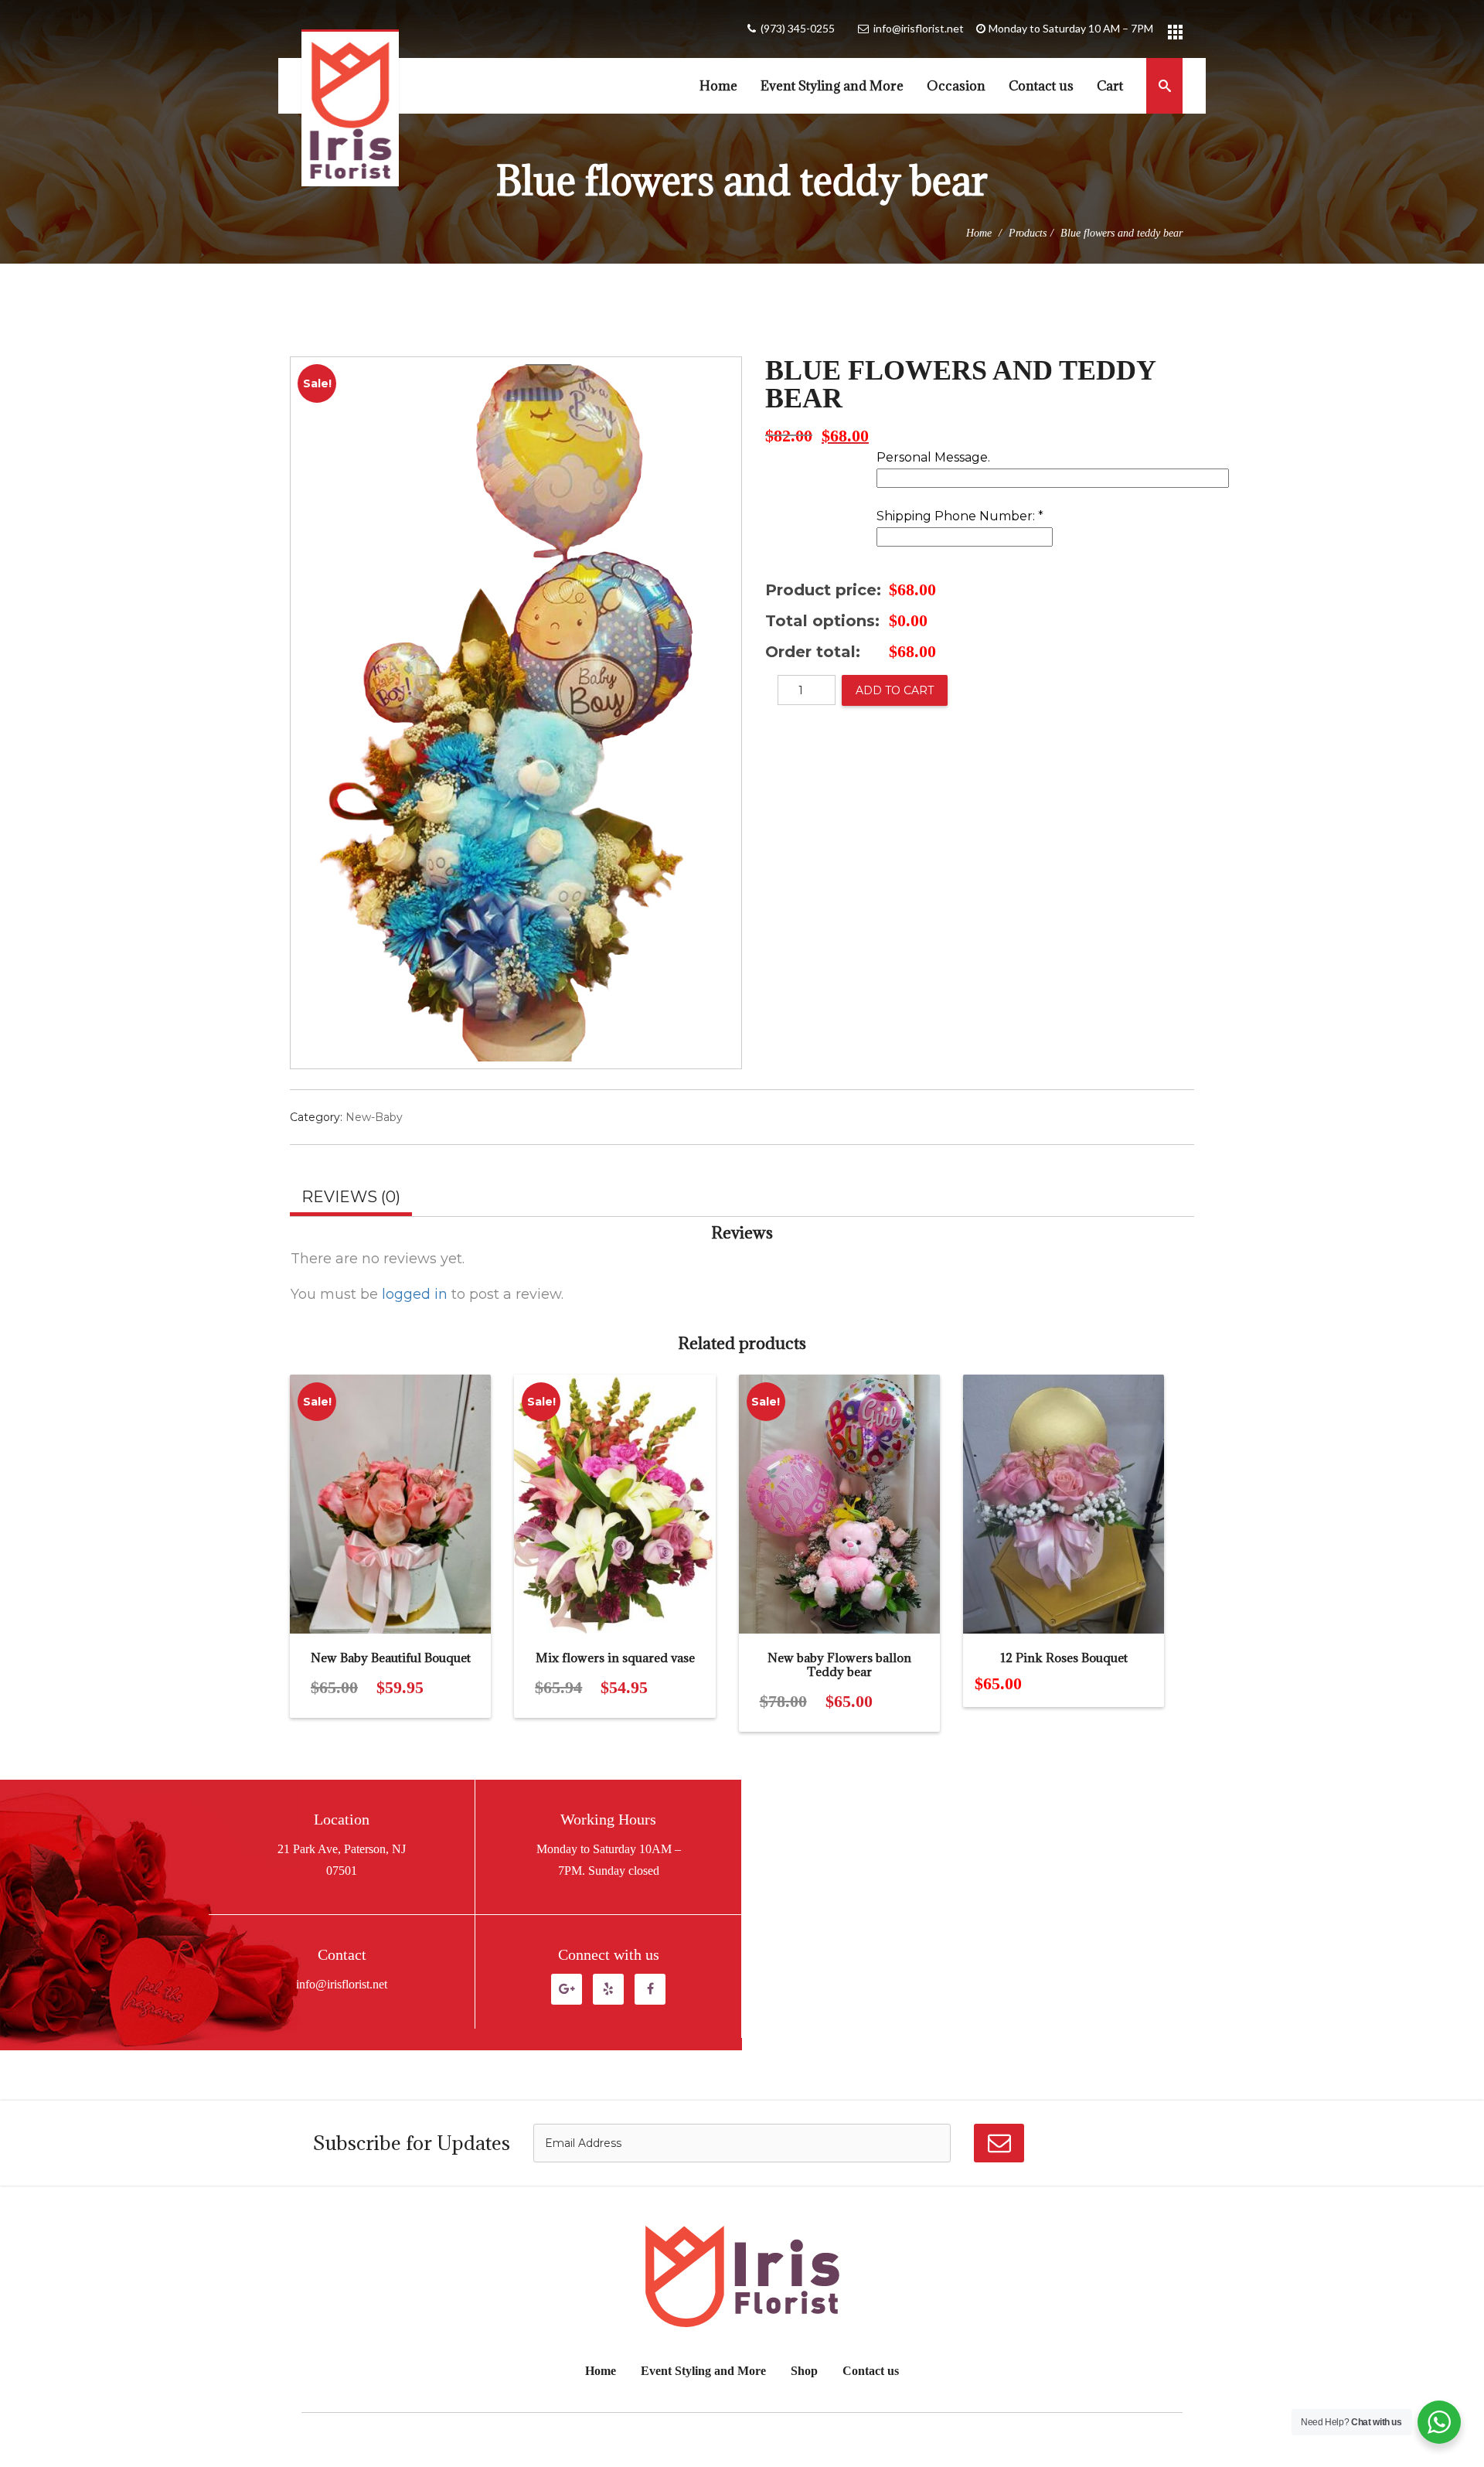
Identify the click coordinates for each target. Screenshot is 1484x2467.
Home (718, 86)
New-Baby (374, 1117)
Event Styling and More (832, 86)
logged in (415, 1294)
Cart (1110, 86)
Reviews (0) (351, 1197)
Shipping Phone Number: (960, 517)
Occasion (956, 86)
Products (1028, 233)
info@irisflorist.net (919, 28)
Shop (804, 2371)
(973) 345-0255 (798, 28)
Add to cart (895, 690)
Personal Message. (933, 458)
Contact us (1041, 86)
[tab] (351, 1199)
